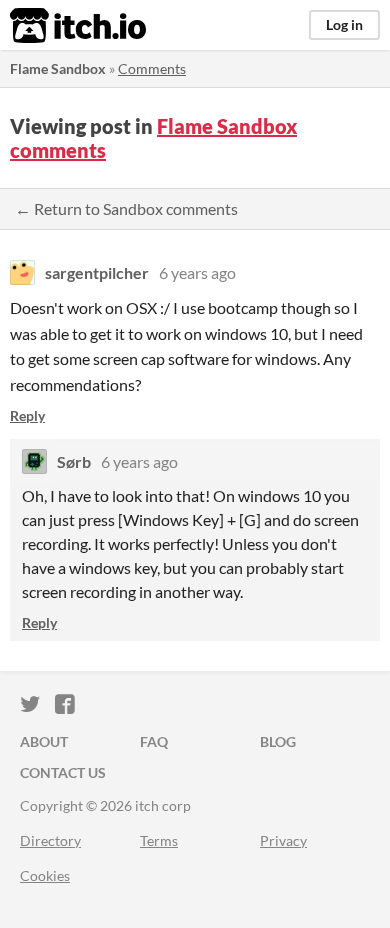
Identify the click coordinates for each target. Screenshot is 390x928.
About (44, 741)
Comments (152, 68)
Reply (27, 415)
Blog (278, 741)
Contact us (63, 772)
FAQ (154, 741)
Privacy (283, 840)
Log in (344, 24)
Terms (159, 840)
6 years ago (197, 272)
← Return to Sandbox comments (126, 208)
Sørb (74, 461)
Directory (50, 840)
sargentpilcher (97, 272)
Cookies (45, 875)
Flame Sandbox (58, 68)
